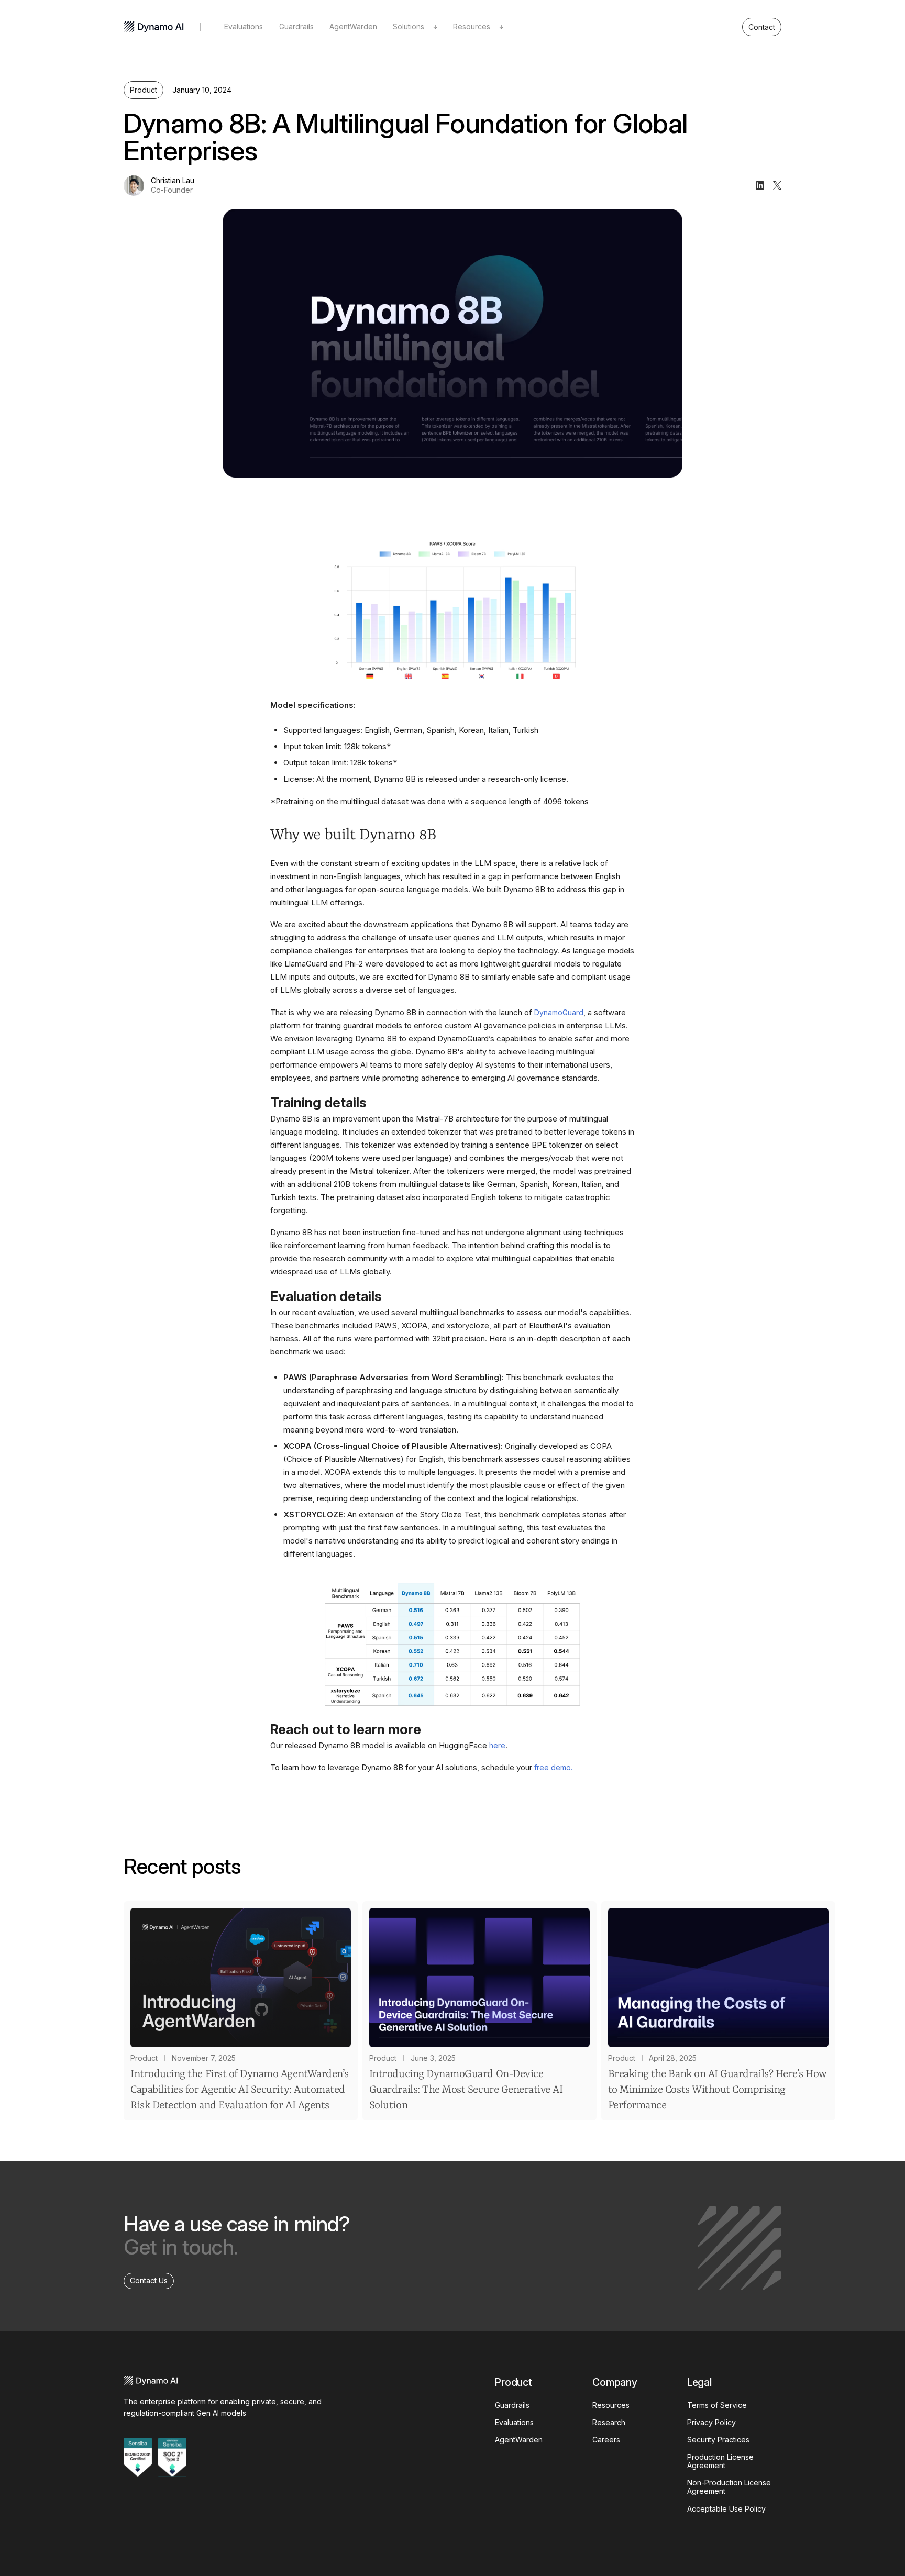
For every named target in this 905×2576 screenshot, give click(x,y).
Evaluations (244, 26)
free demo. (553, 1767)
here (497, 1745)
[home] (154, 27)
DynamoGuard (559, 1012)
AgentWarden (353, 26)
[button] (415, 27)
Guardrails (296, 26)
